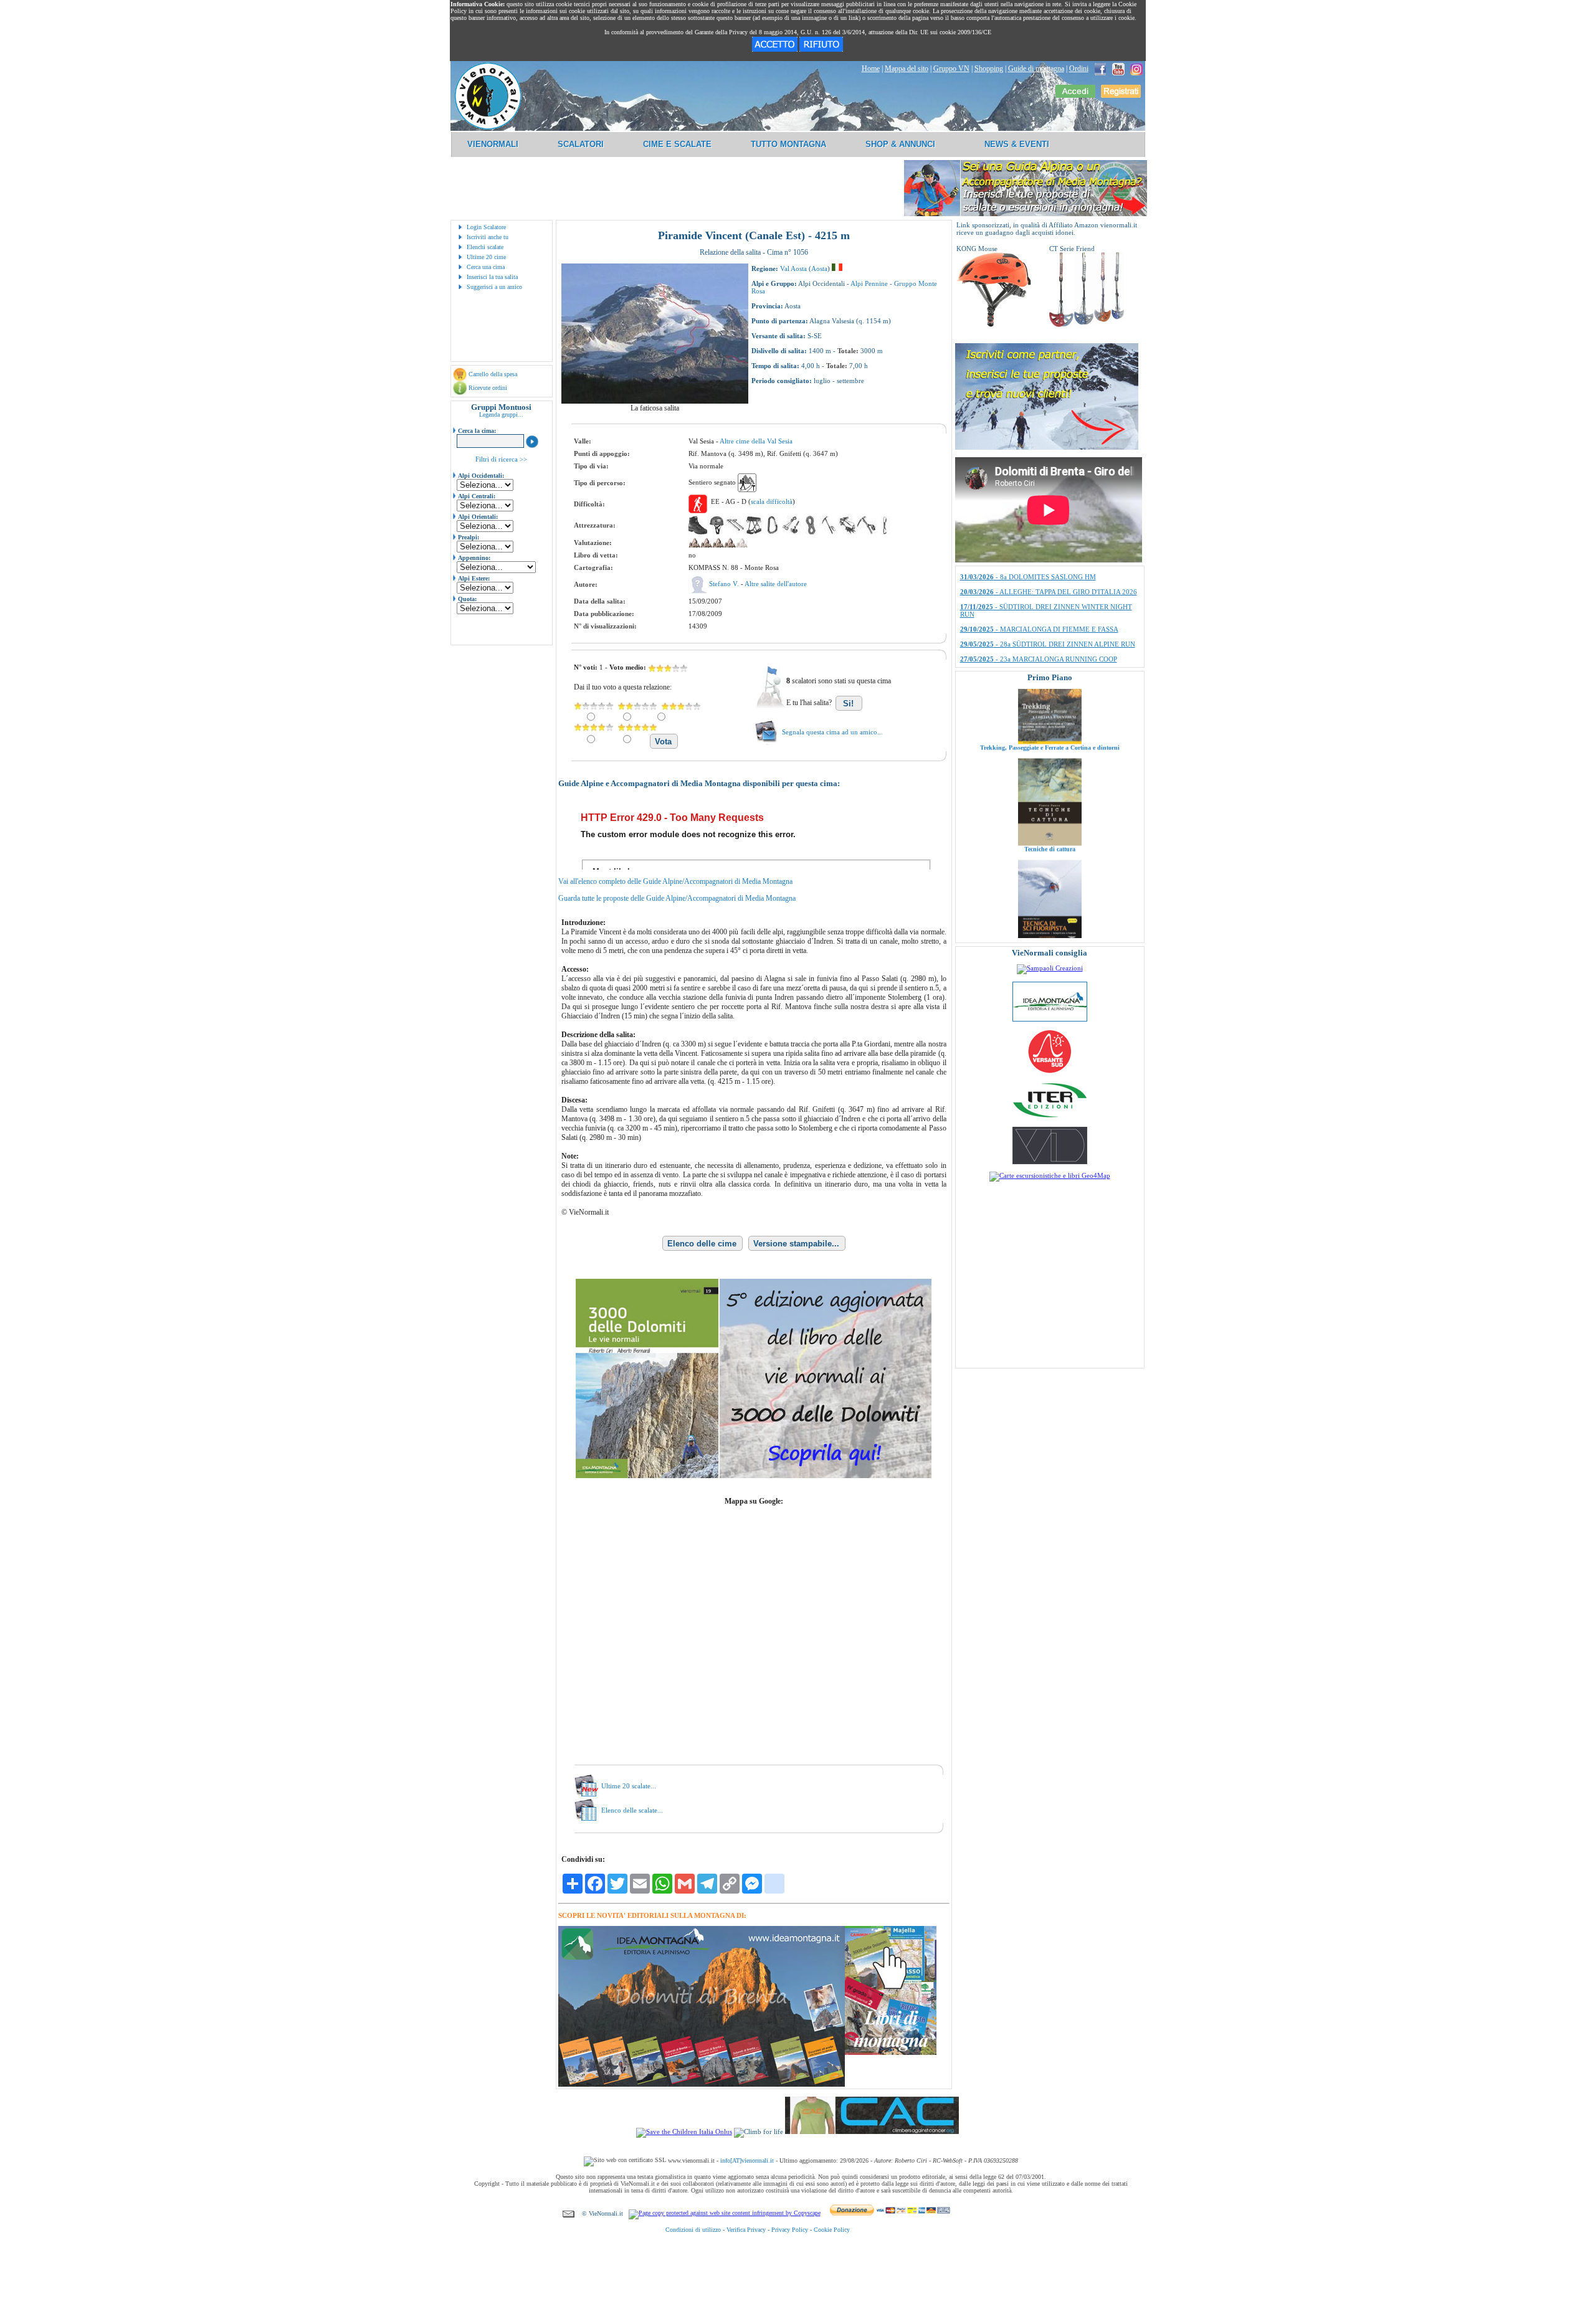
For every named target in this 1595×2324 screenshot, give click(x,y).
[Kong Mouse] (994, 325)
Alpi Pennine (869, 283)
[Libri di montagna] (891, 2053)
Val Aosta (793, 268)
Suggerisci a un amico (494, 287)
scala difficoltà (772, 501)
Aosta (819, 268)
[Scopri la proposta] (1047, 447)
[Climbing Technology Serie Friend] (1087, 325)
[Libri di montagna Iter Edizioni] (1050, 1117)
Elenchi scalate (485, 247)
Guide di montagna (1036, 69)
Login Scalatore (486, 227)
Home (871, 69)
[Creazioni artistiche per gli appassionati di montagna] (1050, 968)
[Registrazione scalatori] (1121, 95)
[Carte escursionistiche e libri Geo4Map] (1050, 1175)
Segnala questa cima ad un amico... (832, 732)
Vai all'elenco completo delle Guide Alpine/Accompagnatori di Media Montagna (675, 881)
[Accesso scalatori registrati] (1075, 95)
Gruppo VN (951, 69)
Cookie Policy (832, 2230)
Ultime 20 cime (486, 257)
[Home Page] (488, 128)
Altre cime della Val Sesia (756, 441)
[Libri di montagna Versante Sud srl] (1050, 1072)
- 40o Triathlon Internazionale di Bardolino (1040, 584)
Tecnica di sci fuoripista (1050, 874)
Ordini (1079, 69)
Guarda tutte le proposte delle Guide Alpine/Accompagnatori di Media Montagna (677, 898)
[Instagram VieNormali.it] (1136, 69)
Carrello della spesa (493, 374)
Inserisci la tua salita (492, 277)
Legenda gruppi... (501, 415)
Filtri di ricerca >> (501, 459)
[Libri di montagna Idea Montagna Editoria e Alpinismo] (1050, 1019)
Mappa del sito (907, 69)
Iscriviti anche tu (488, 237)
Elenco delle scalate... (632, 1810)
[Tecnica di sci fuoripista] (1050, 868)
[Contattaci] (569, 2213)
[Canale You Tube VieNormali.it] (1118, 69)
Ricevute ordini (488, 388)
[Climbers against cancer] (872, 2132)
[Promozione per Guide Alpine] (1026, 214)
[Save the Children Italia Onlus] (684, 2132)
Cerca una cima (486, 267)
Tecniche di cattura (1050, 772)
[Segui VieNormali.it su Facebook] (1100, 69)
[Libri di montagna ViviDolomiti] (1050, 1162)
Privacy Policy (790, 2230)
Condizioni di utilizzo (693, 2230)
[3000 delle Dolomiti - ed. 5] (754, 1476)
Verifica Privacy (746, 2230)
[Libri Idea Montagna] (702, 2084)
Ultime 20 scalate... (629, 1786)
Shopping (989, 69)
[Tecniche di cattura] (1050, 766)
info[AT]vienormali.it (747, 2160)
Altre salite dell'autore (776, 584)
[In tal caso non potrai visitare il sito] (821, 49)
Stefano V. (725, 584)
